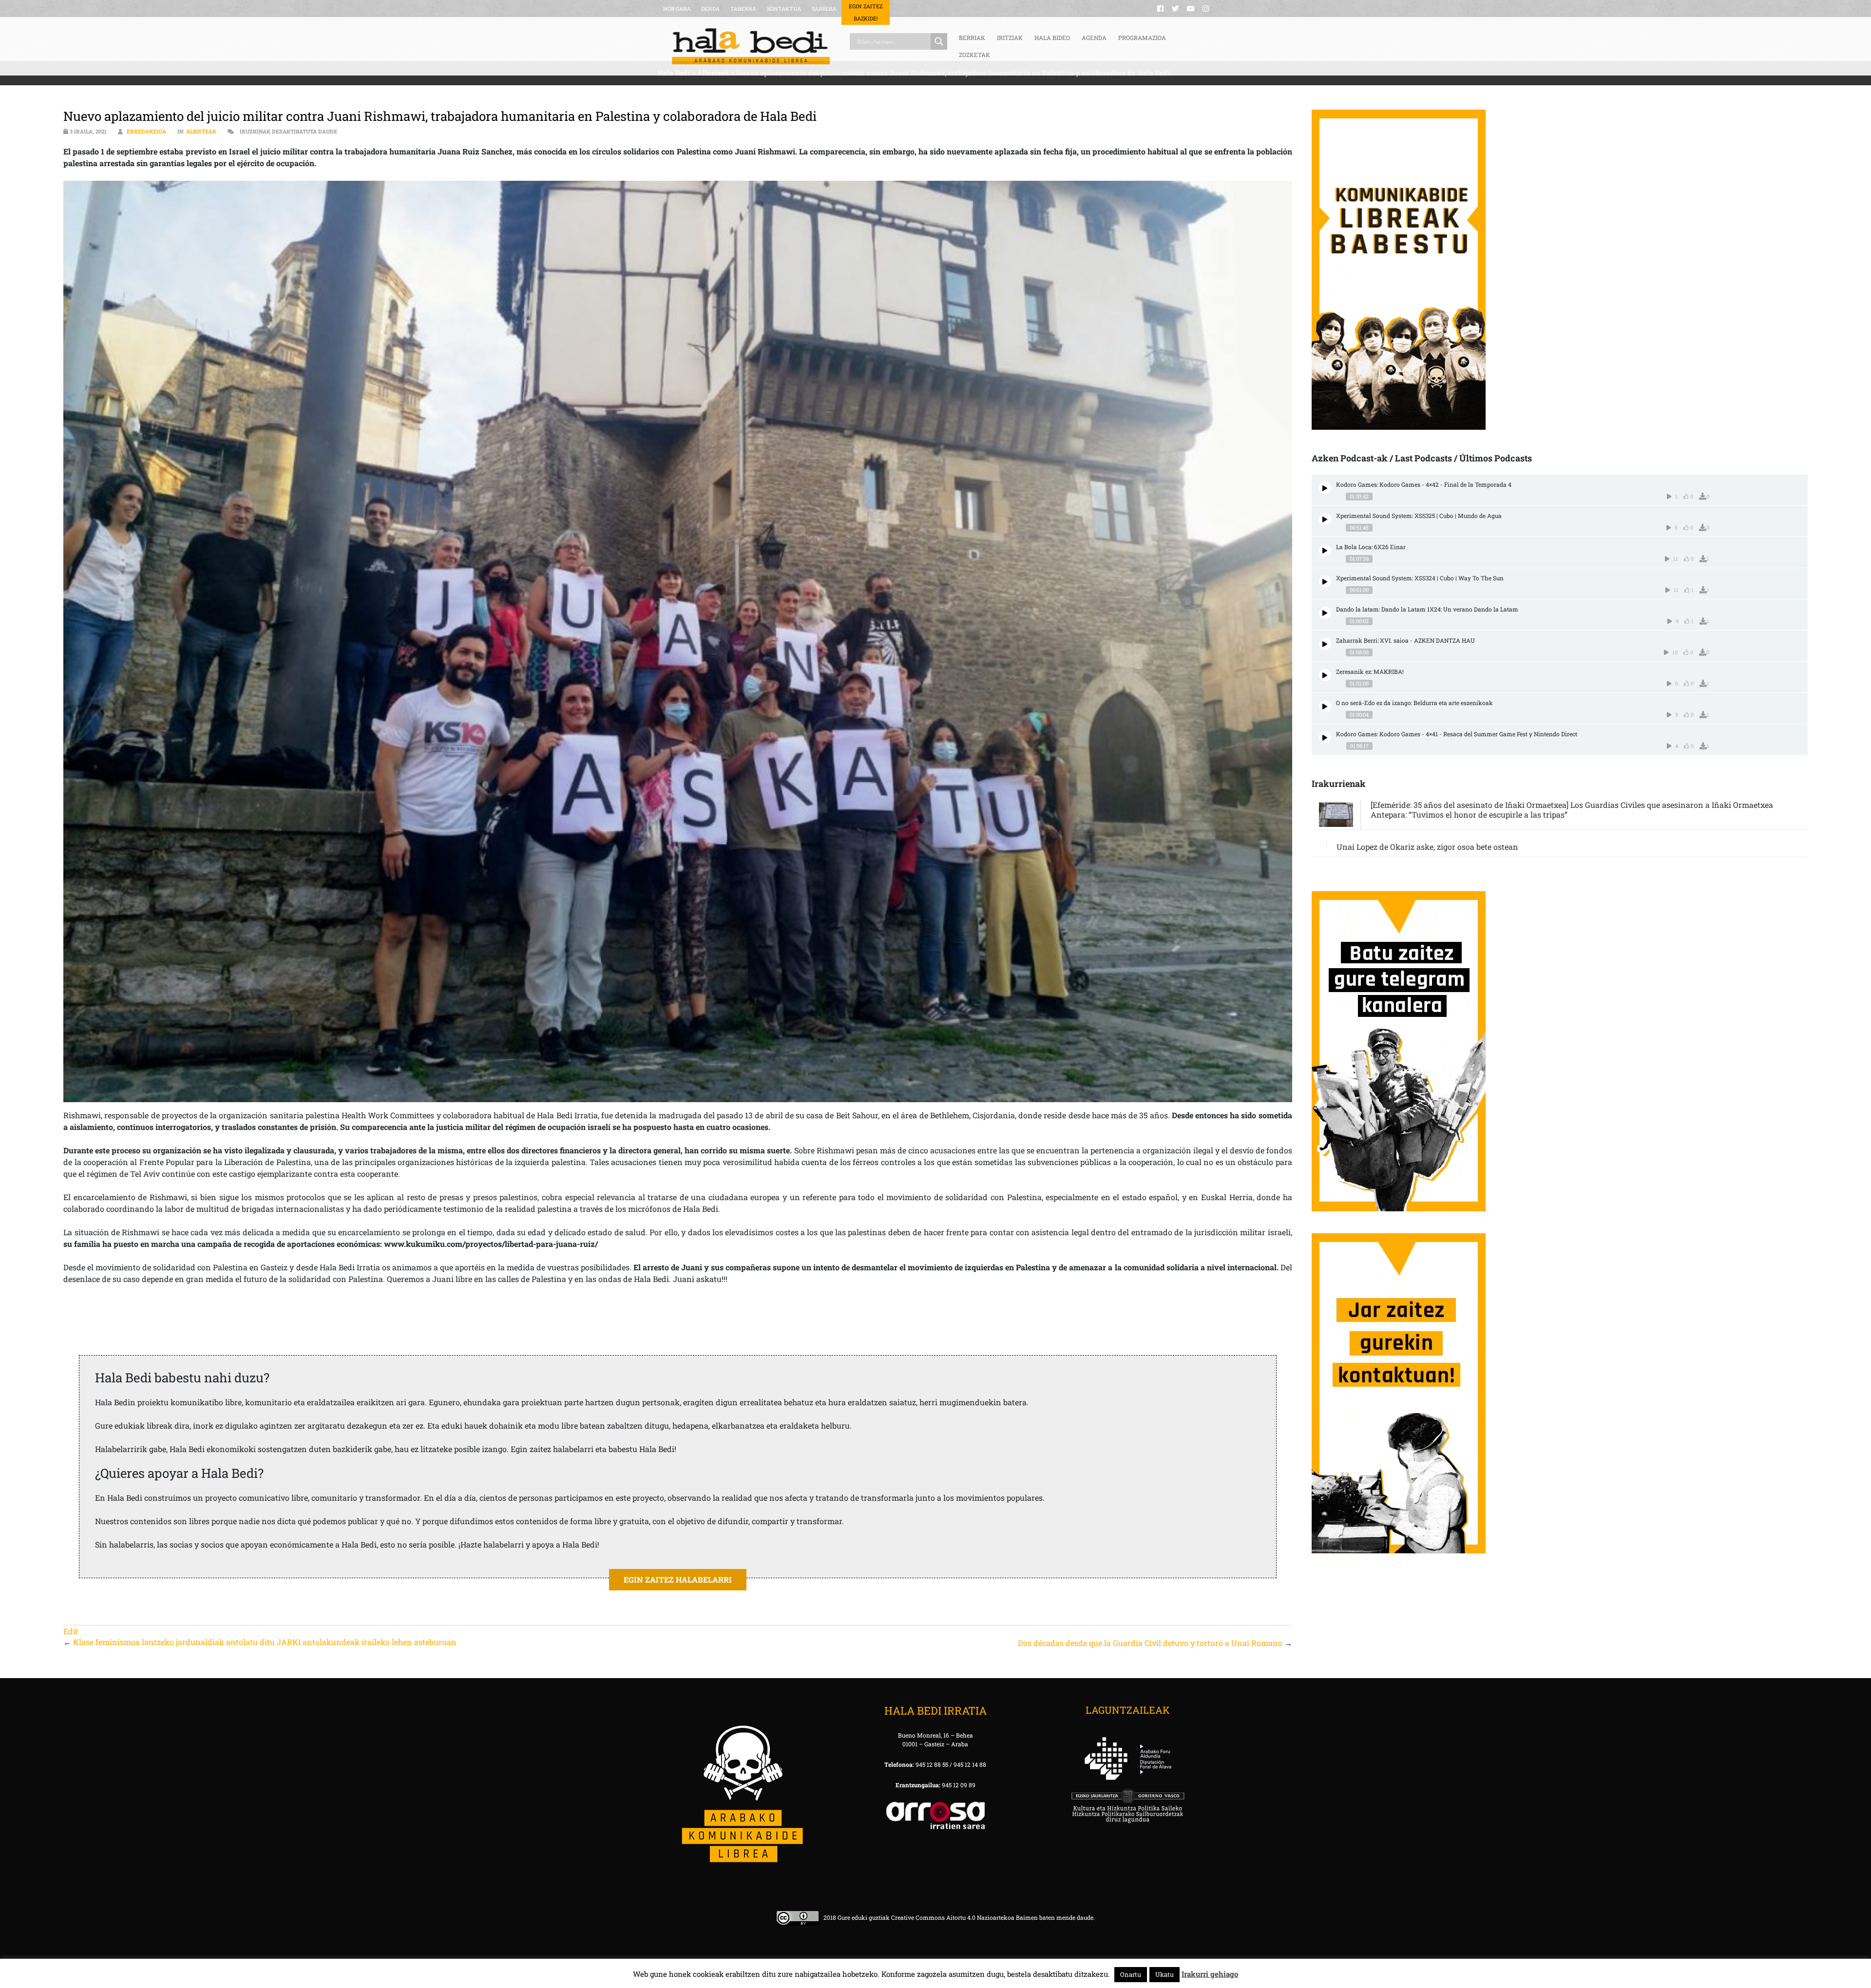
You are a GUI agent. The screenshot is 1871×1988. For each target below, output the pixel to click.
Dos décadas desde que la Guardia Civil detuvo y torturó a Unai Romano (1150, 1643)
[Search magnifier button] (939, 41)
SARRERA (824, 9)
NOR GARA (677, 9)
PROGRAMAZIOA (1142, 38)
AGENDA (1094, 38)
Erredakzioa (146, 131)
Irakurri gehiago (1210, 1974)
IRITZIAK (1010, 38)
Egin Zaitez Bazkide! (866, 12)
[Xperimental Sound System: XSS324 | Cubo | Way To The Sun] (1325, 582)
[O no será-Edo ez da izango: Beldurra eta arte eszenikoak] (1325, 706)
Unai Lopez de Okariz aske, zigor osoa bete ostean (1427, 847)
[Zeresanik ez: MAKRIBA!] (1325, 675)
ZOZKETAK (974, 55)
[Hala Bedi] (751, 46)
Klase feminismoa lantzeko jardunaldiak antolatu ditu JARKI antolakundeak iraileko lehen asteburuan (265, 1642)
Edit (71, 1631)
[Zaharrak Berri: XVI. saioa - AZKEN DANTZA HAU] (1325, 644)
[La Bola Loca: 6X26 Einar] (1325, 550)
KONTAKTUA (784, 9)
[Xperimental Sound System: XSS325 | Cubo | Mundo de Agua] (1325, 519)
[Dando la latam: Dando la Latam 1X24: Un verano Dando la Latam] (1325, 613)
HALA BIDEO (1052, 38)
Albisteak (201, 131)
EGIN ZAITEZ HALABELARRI (678, 1579)
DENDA (710, 9)
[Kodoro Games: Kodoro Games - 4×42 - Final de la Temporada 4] (1325, 488)
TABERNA (743, 9)
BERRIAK (972, 38)
